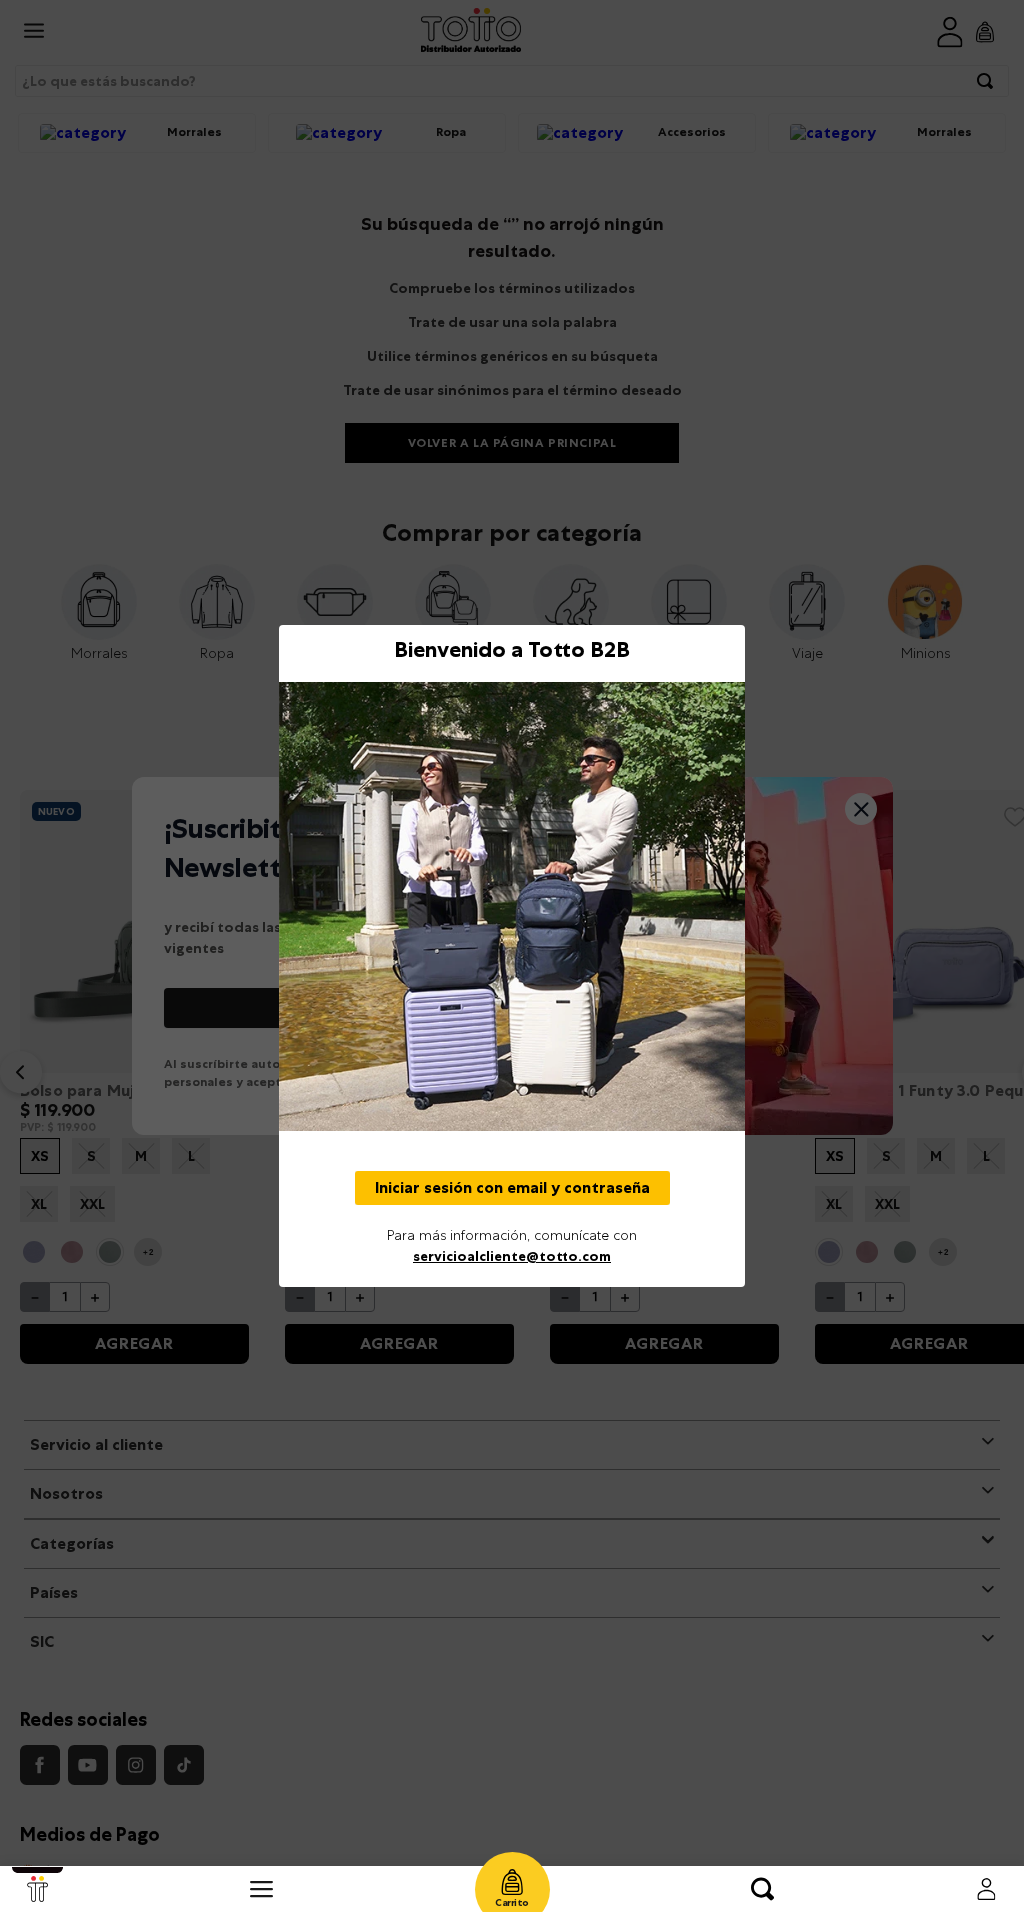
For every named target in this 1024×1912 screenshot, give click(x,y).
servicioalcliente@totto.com (512, 1256)
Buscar (762, 1889)
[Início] (37, 1889)
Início (37, 1889)
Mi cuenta (986, 1889)
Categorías (261, 1889)
